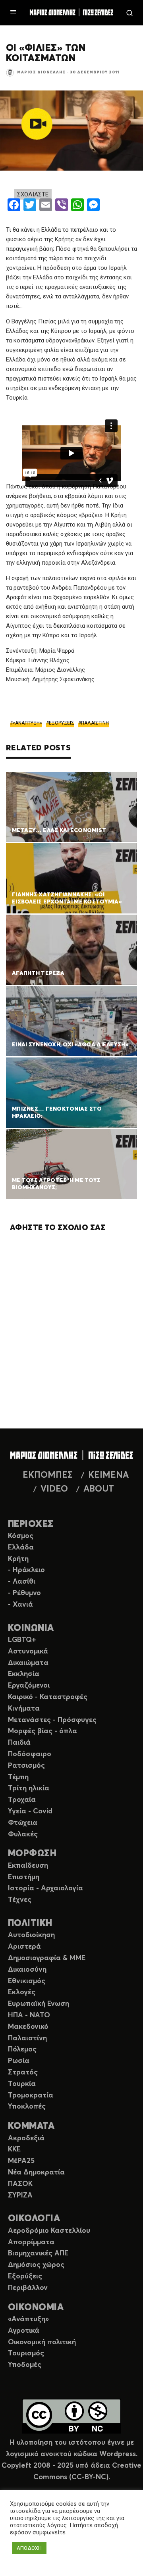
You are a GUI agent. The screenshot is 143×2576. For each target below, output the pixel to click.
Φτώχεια (23, 1823)
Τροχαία (22, 1800)
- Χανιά (20, 1605)
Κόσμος (21, 1536)
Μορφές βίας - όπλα (43, 1731)
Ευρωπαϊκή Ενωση (39, 2004)
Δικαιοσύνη (27, 1970)
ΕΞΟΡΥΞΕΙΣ (62, 723)
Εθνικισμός (27, 1981)
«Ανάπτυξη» (28, 2319)
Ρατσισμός (26, 1766)
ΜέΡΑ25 (21, 2161)
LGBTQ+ (22, 1640)
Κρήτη (18, 1559)
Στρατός (23, 2072)
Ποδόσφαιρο (30, 1754)
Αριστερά (24, 1947)
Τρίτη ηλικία (29, 1788)
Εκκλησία (24, 1674)
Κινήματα (24, 1709)
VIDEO (54, 1489)
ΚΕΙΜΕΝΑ (108, 1475)
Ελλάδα (21, 1548)
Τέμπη (18, 1777)
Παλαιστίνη (27, 2038)
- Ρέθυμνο (24, 1593)
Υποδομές (25, 2365)
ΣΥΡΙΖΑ (20, 2195)
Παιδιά (19, 1743)
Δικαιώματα (28, 1663)
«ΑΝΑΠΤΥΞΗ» (27, 723)
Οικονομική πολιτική (42, 2342)
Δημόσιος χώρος (36, 2265)
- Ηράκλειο (26, 1570)
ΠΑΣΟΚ (20, 2184)
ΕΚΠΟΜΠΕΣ (48, 1475)
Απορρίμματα (31, 2242)
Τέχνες (20, 1900)
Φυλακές (23, 1834)
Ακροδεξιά (26, 2138)
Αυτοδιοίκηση (31, 1935)
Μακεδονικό (28, 2027)
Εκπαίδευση (28, 1866)
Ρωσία (19, 2061)
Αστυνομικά (28, 1651)
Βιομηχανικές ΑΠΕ (38, 2253)
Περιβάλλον (28, 2288)
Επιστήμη (24, 1877)
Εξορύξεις (25, 2276)
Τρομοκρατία (31, 2095)
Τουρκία (22, 2084)
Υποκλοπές (27, 2107)
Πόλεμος (22, 2049)
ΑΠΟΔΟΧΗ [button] (29, 2548)
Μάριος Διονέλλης (42, 72)
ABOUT (99, 1489)
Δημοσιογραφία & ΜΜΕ (47, 1958)
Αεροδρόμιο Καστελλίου (49, 2231)
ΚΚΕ (14, 2149)
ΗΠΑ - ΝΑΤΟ (29, 2015)
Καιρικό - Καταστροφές (48, 1697)
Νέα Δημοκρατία (36, 2172)
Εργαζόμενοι (29, 1686)
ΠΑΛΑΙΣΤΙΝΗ (95, 723)
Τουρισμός (26, 2353)
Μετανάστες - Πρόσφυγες (52, 1720)
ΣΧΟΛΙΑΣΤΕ (33, 194)
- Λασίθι (22, 1582)
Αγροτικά (24, 2331)
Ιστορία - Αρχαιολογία (45, 1888)
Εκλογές (22, 1992)
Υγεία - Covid (30, 1811)
